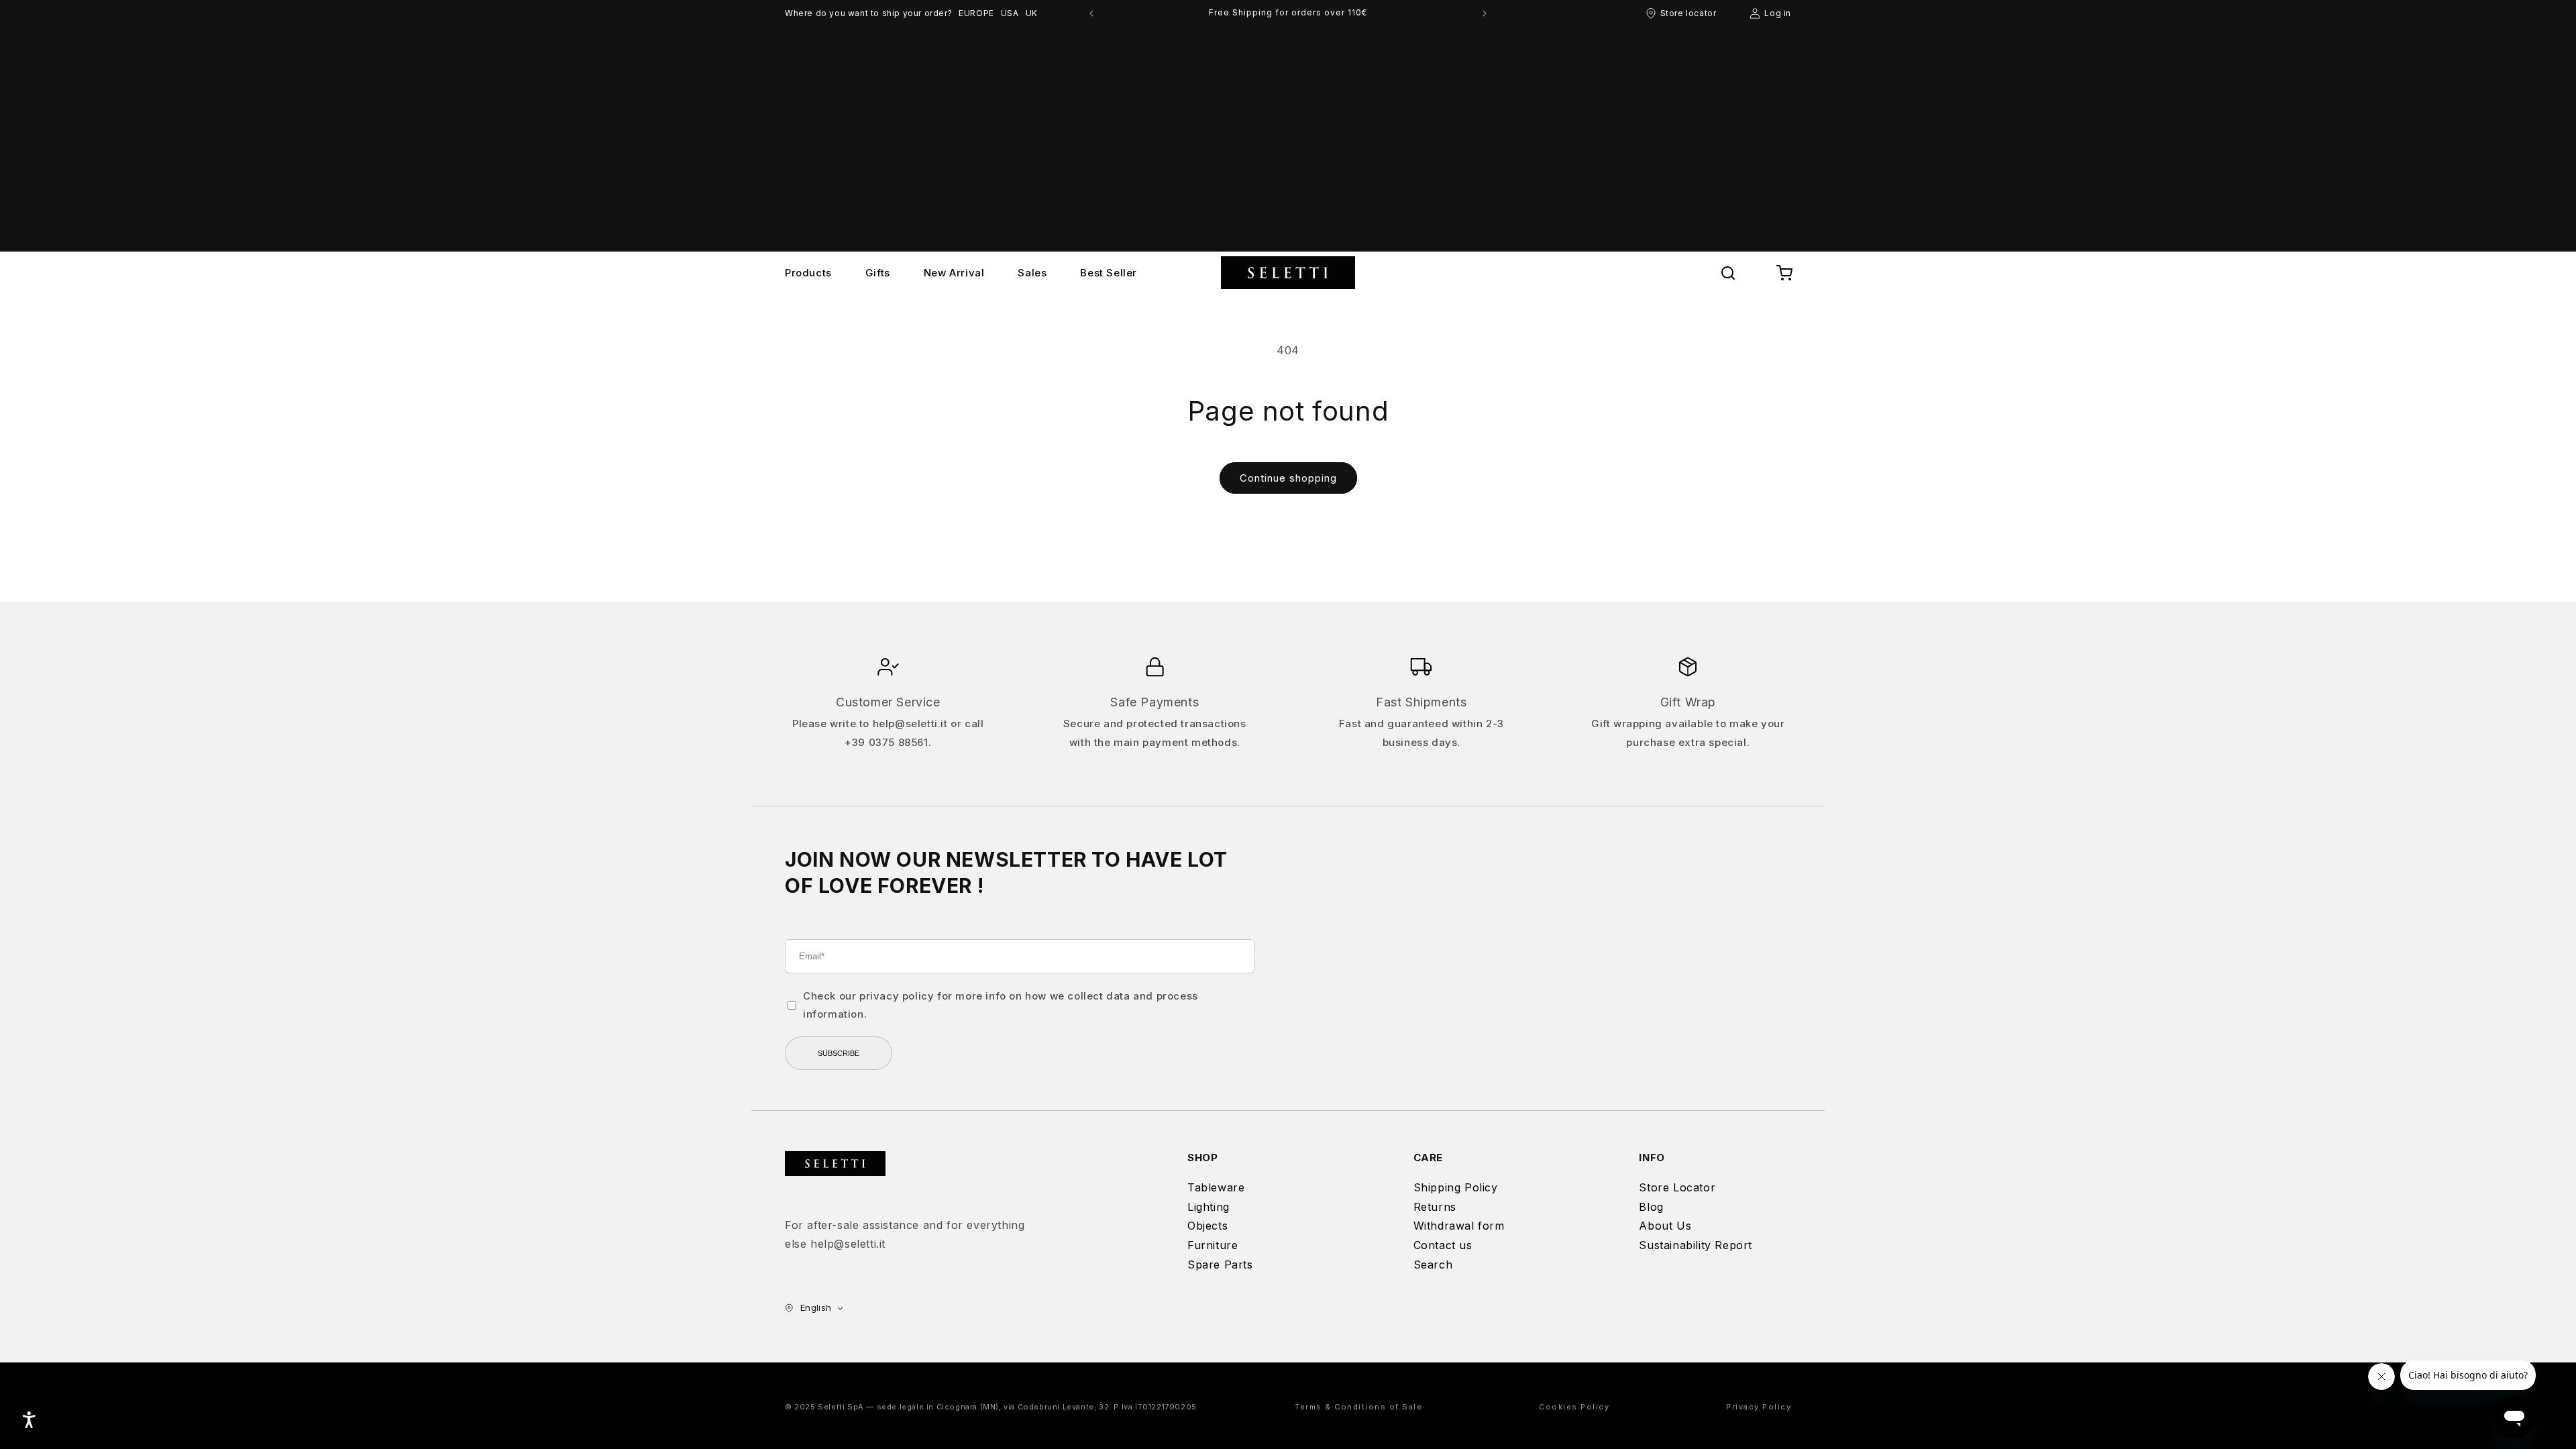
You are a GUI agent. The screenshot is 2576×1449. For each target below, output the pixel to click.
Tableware (1216, 1187)
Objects (1207, 1226)
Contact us (1443, 1245)
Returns (1435, 1207)
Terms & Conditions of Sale (1358, 1407)
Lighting (1209, 1207)
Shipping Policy (1456, 1187)
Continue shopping (1288, 478)
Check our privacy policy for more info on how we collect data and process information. (1001, 1005)
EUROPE (976, 13)
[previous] (1091, 13)
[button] (1728, 273)
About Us (1665, 1226)
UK (1032, 13)
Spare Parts (1220, 1265)
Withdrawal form (1459, 1226)
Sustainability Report (1696, 1245)
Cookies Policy (1574, 1407)
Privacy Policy (1759, 1407)
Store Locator (1677, 1187)
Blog (1651, 1207)
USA (1010, 13)
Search (1433, 1265)
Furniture (1213, 1245)
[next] (1485, 13)
